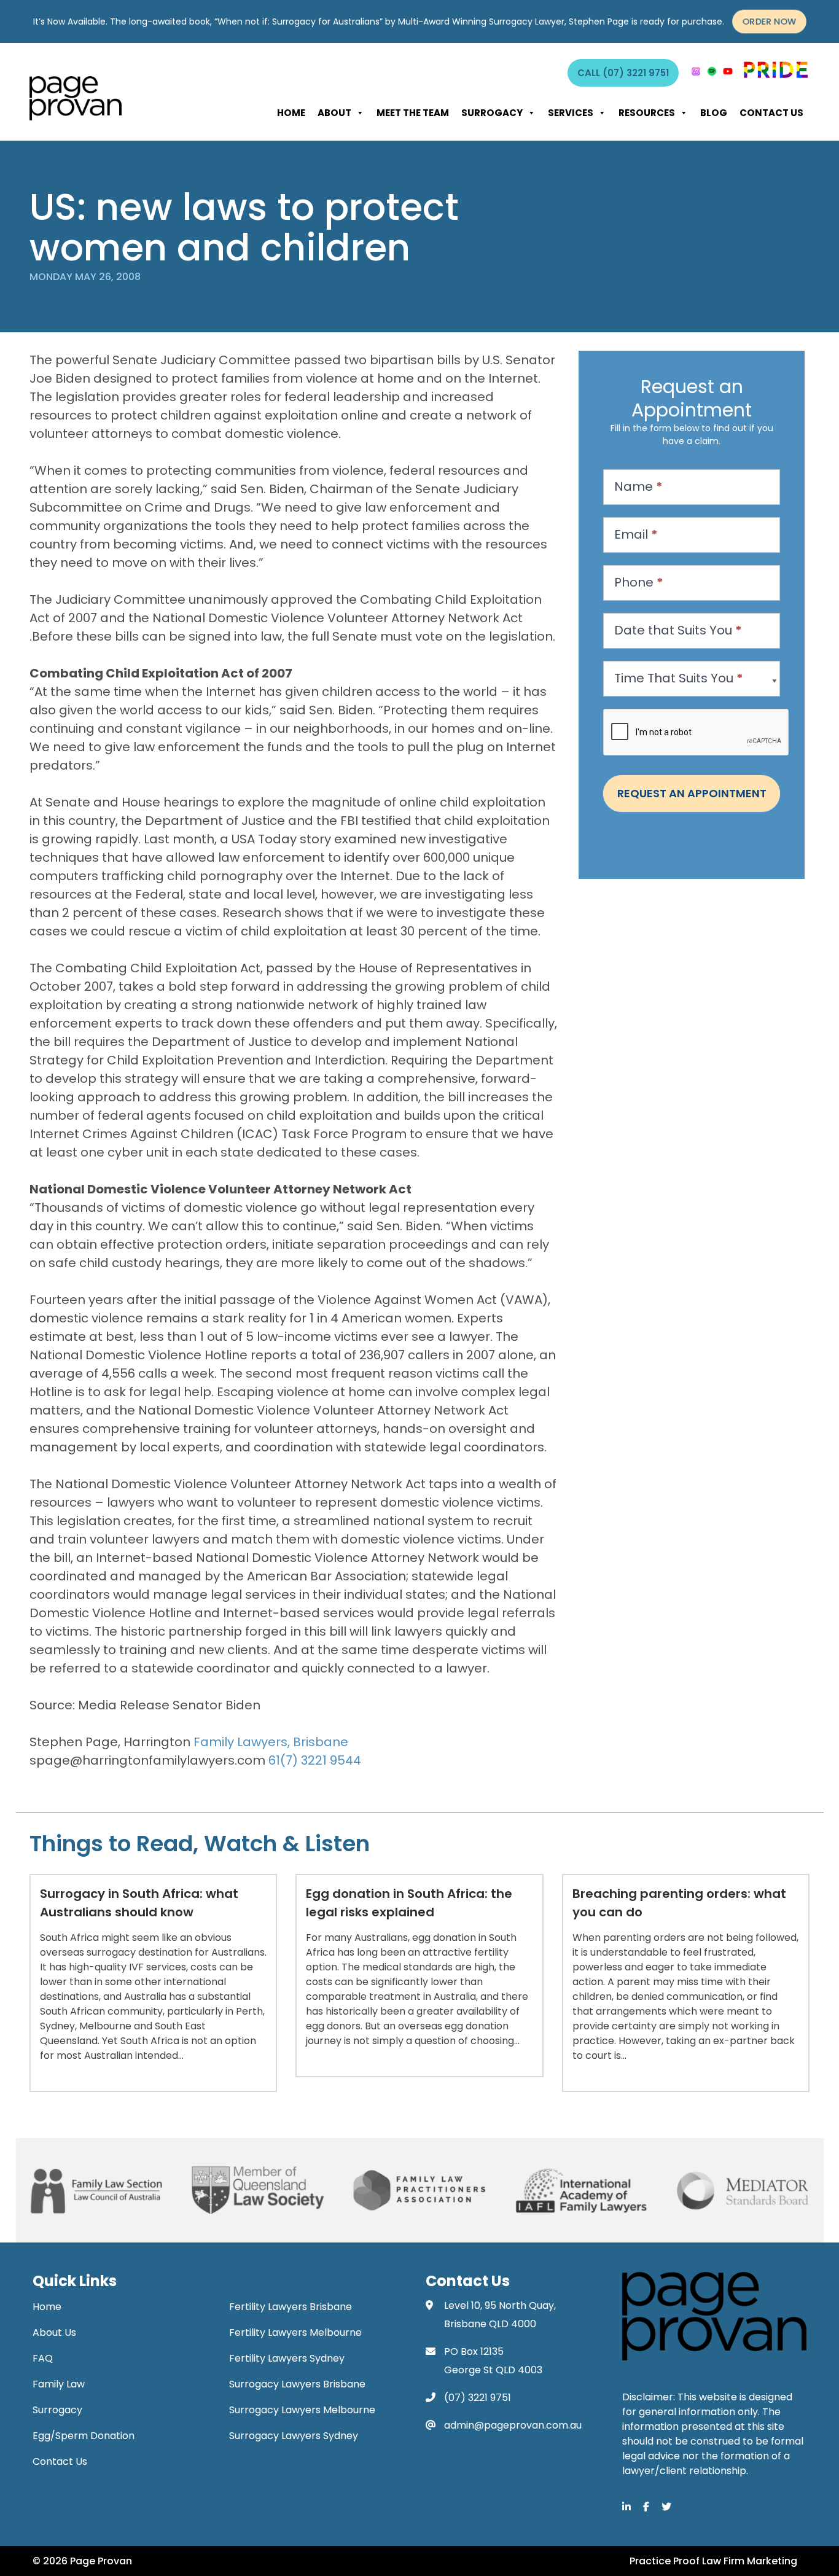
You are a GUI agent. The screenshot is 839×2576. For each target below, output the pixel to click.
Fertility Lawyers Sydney (287, 2358)
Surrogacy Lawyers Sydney (294, 2436)
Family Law (59, 2384)
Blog (714, 113)
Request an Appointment (692, 793)
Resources (647, 113)
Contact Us (771, 113)
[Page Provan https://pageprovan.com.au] (76, 98)
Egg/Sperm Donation (84, 2436)
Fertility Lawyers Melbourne (295, 2332)
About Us (54, 2332)
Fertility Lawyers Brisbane (291, 2307)
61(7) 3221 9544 (315, 1760)
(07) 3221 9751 (478, 2398)
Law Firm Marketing (750, 2561)
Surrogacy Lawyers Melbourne (302, 2410)
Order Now (769, 22)
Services (571, 113)
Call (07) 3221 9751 (623, 73)
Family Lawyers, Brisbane (271, 1742)
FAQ (43, 2358)
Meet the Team (413, 113)
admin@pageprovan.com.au (513, 2425)
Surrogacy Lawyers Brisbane (297, 2384)
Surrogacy (492, 113)
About (334, 113)
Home (291, 113)
